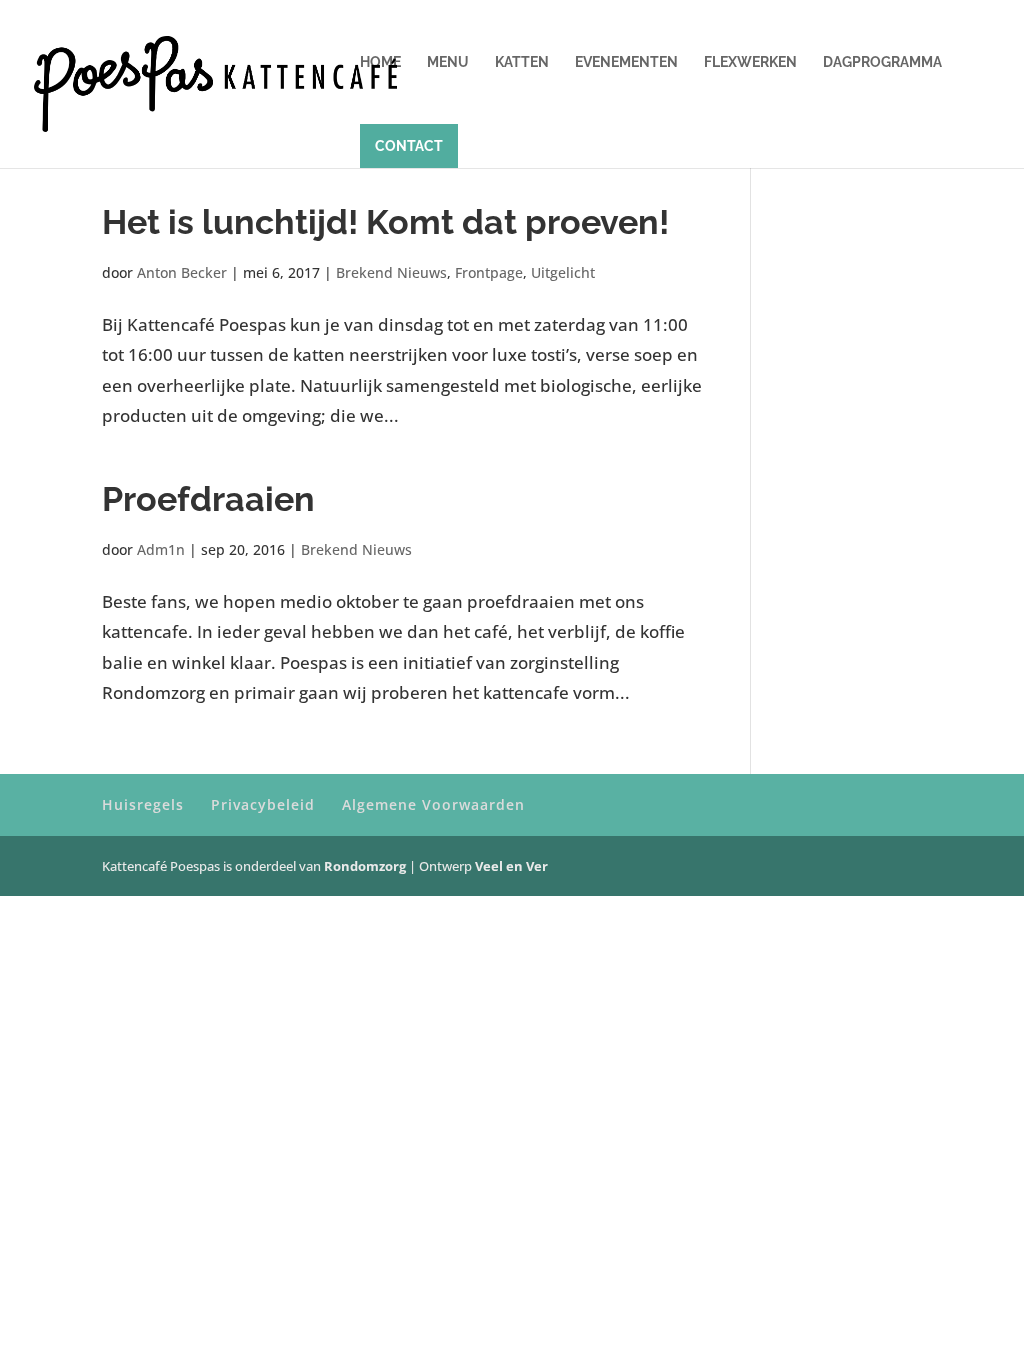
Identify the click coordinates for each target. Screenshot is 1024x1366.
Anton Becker (182, 272)
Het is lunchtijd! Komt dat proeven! (385, 222)
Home (380, 62)
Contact (409, 146)
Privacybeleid (263, 804)
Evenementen (626, 62)
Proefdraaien (208, 499)
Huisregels (143, 804)
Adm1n (161, 549)
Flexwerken (750, 62)
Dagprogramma (882, 62)
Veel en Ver (511, 866)
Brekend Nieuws (391, 272)
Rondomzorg (366, 866)
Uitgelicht (563, 272)
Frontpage (489, 272)
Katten (522, 62)
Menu (448, 62)
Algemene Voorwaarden (433, 804)
